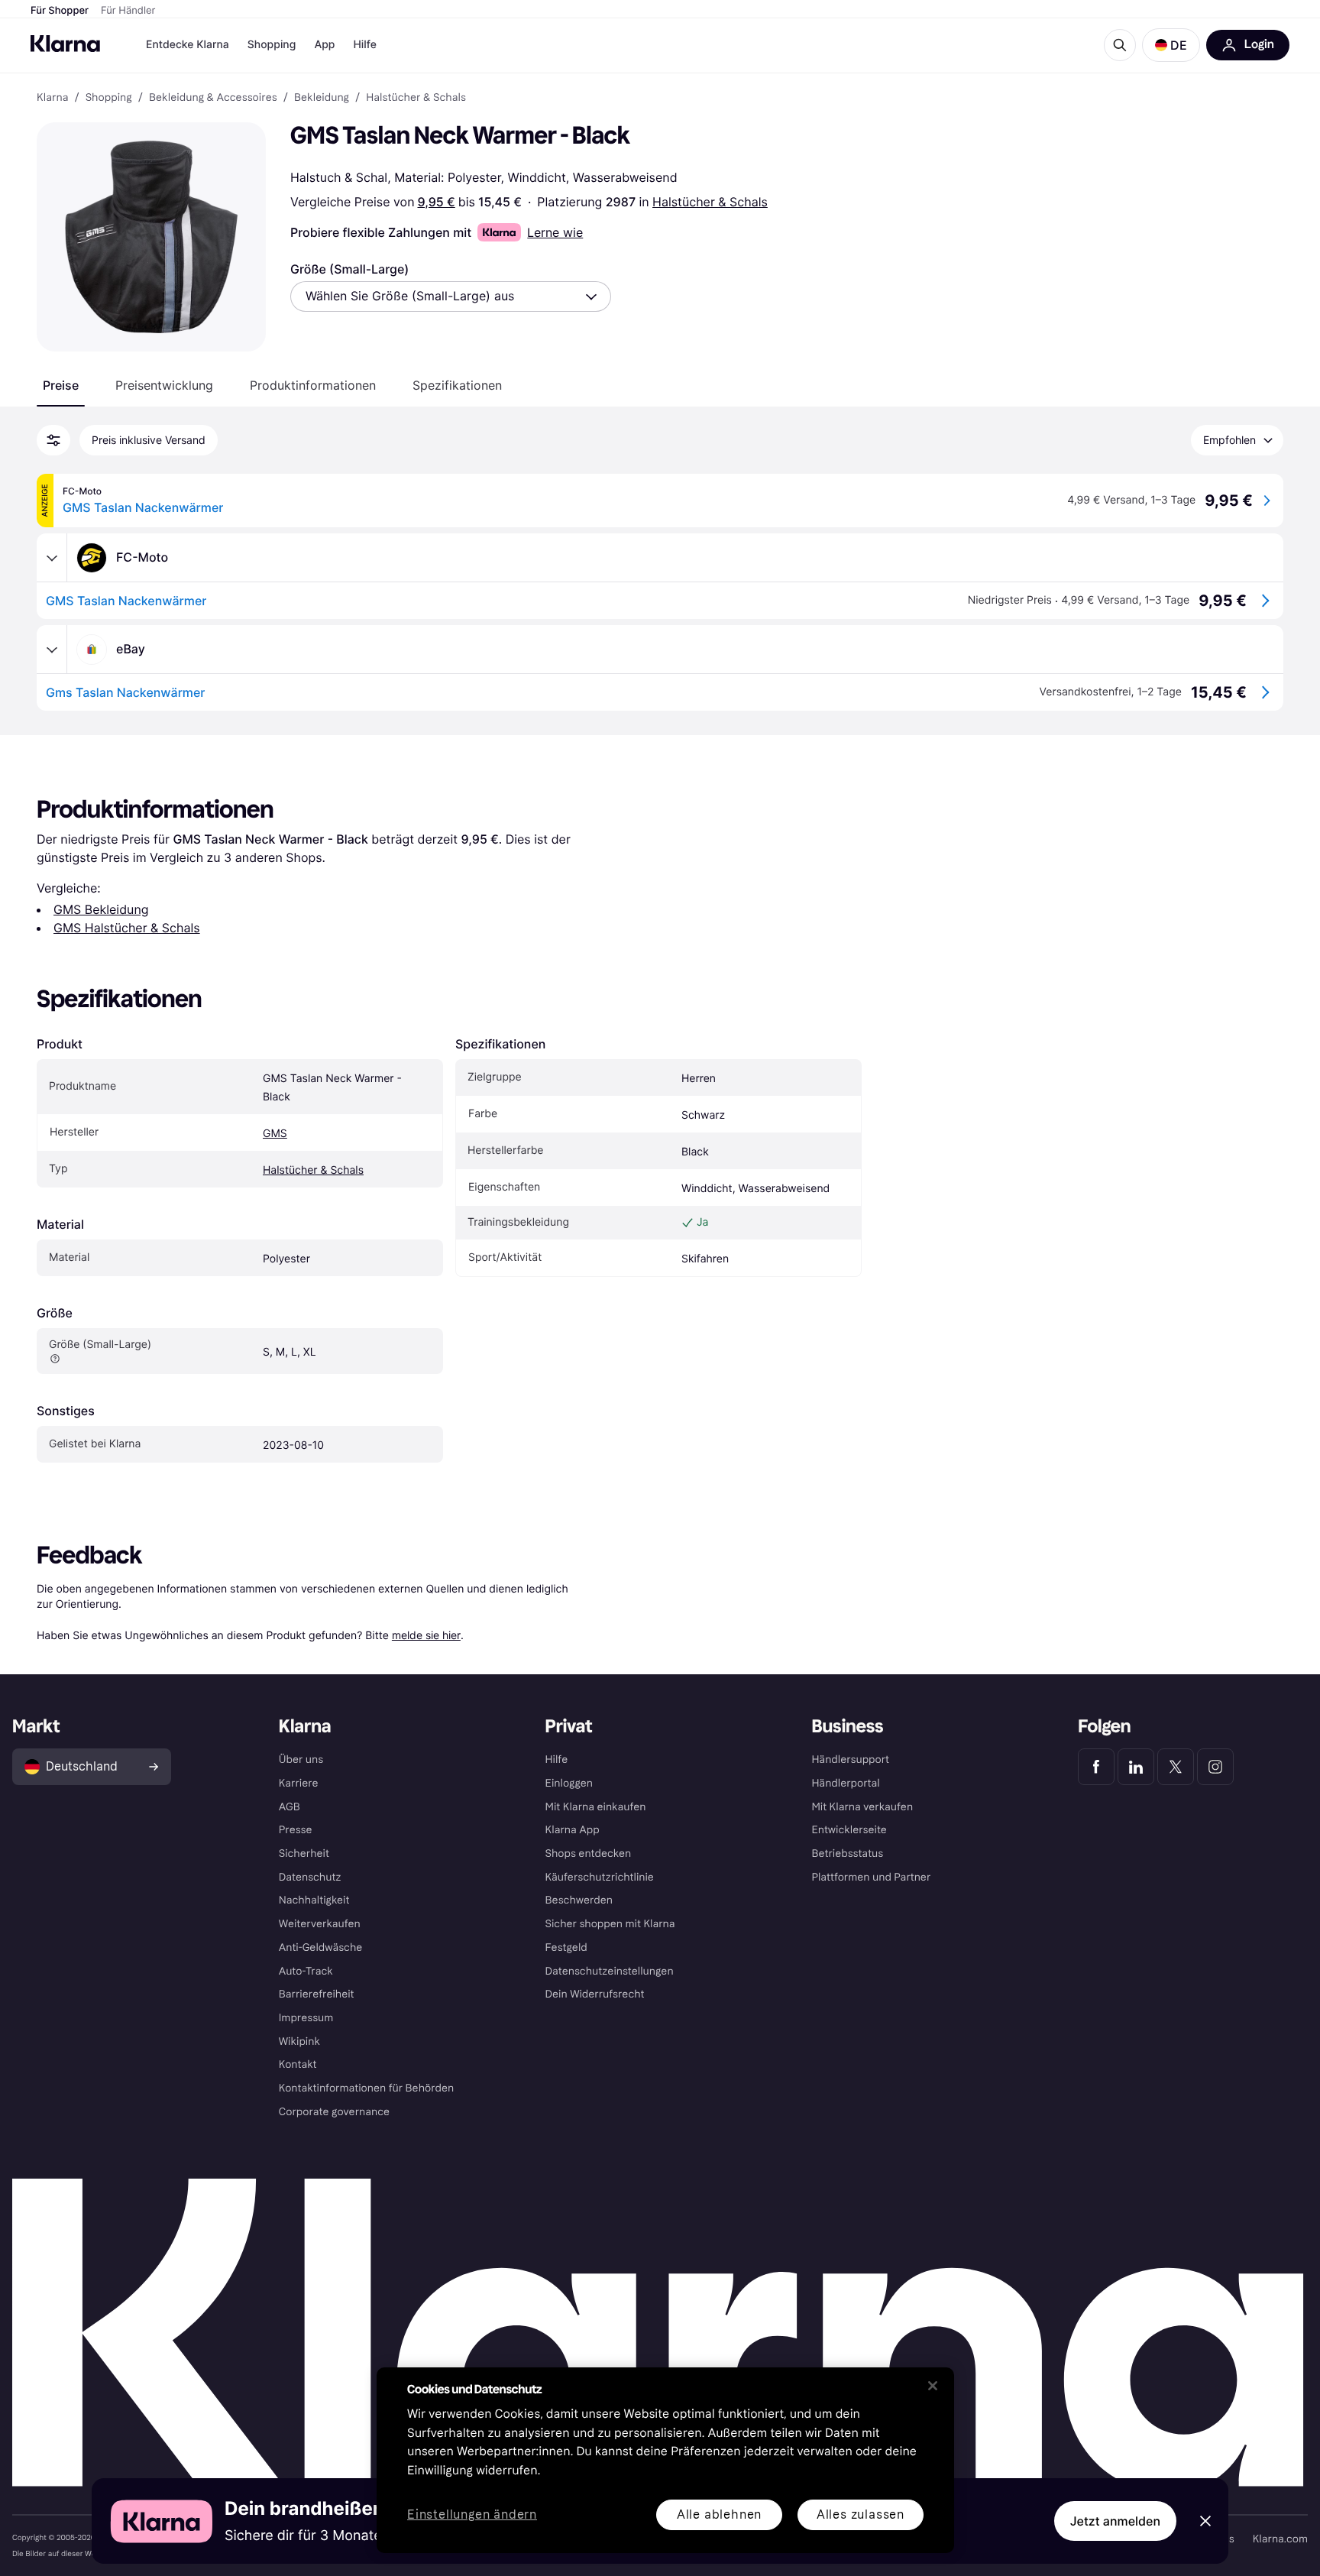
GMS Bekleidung (101, 909)
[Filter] (53, 440)
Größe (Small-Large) (349, 269)
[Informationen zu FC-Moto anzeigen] (52, 558)
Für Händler (128, 11)
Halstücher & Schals (710, 202)
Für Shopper (60, 11)
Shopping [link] (109, 98)
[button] (1171, 45)
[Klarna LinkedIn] (1136, 1767)
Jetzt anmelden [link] (1115, 2521)
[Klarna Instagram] (1215, 1767)
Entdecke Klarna (188, 45)
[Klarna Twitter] (1176, 1767)
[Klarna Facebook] (1096, 1767)
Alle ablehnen (719, 2514)
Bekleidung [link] (322, 98)
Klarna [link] (52, 98)
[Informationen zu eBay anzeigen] (52, 650)
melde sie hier (426, 1635)
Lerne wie (555, 232)
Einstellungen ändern (472, 2515)
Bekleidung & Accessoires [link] (213, 98)
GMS (275, 1134)
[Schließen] (933, 2386)
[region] (665, 2460)
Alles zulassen (861, 2514)
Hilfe (364, 45)
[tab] (61, 385)
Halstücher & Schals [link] (416, 98)
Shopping (272, 45)
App (324, 45)
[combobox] (451, 296)
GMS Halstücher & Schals (127, 928)
